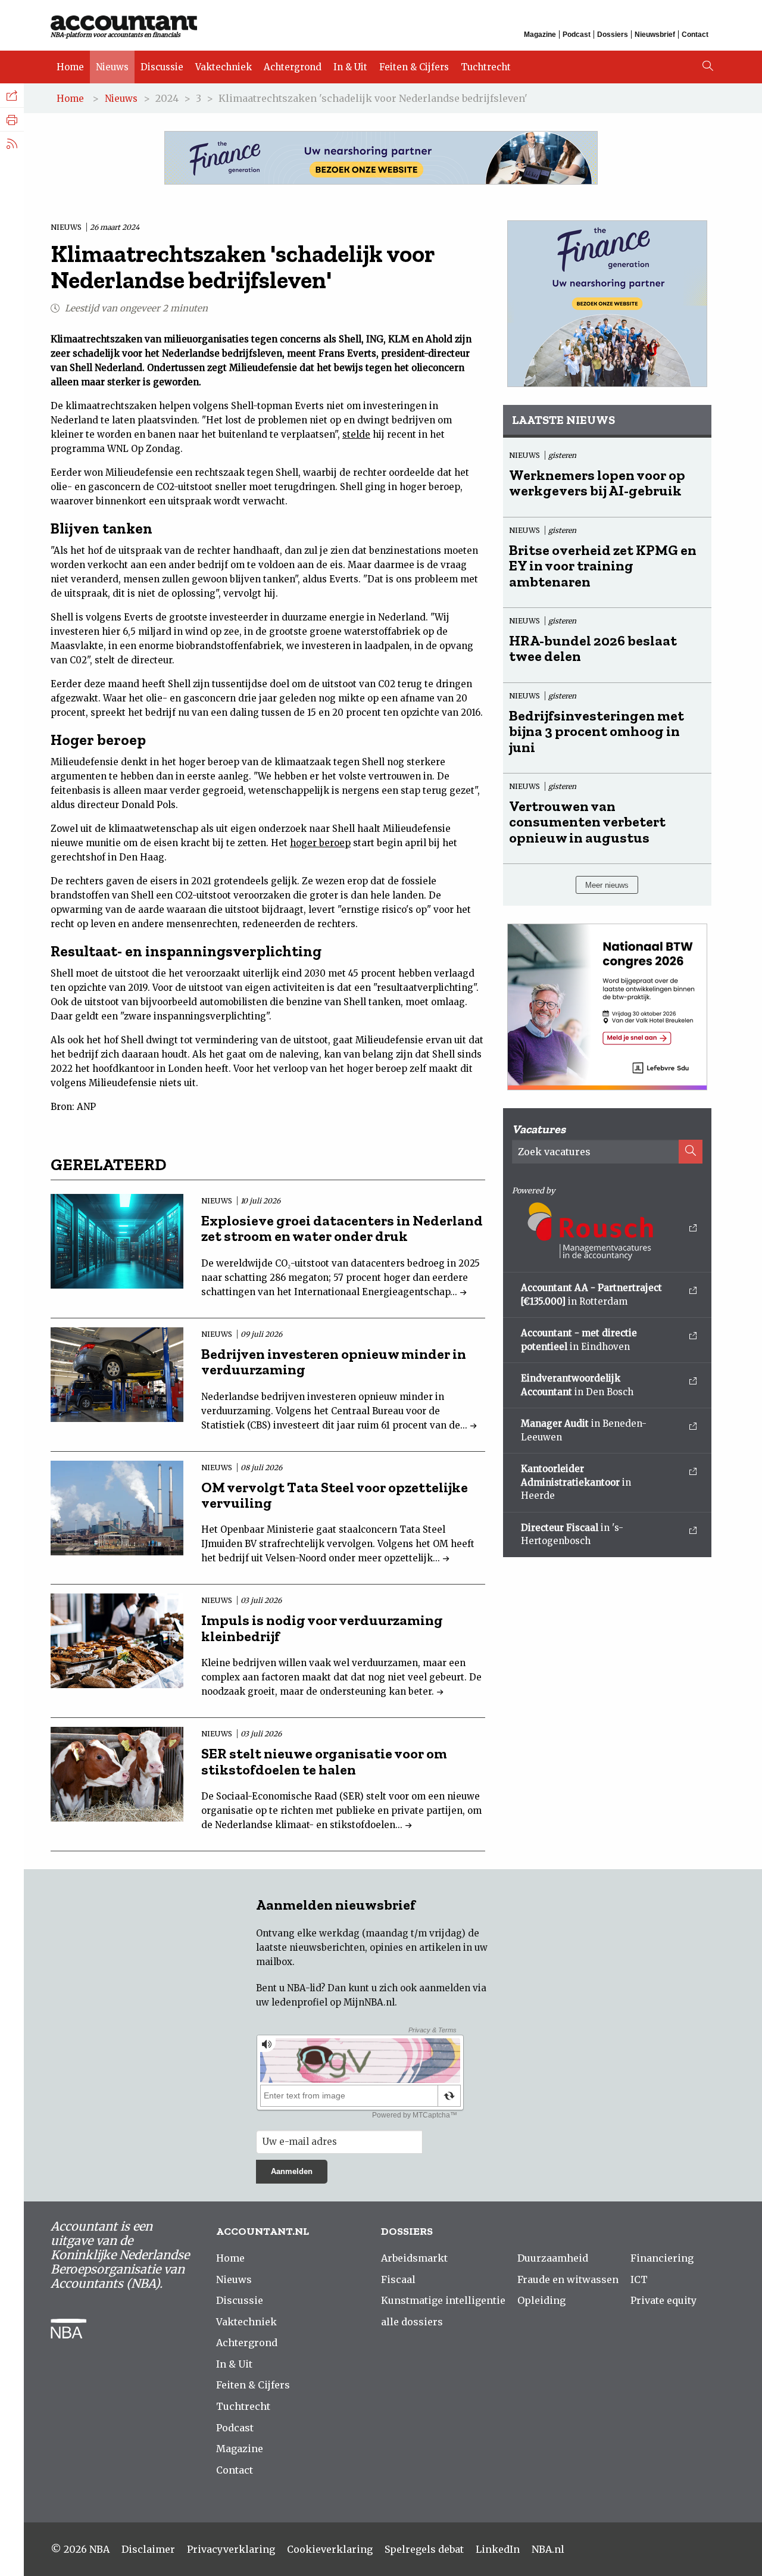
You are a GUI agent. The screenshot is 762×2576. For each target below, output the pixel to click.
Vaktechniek (224, 67)
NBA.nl (548, 2549)
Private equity (663, 2300)
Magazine (540, 35)
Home (70, 67)
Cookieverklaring (330, 2549)
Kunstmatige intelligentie (443, 2300)
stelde (356, 434)
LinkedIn (498, 2549)
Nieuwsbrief (655, 35)
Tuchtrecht (486, 67)
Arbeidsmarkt (414, 2258)
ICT (639, 2279)
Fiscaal (398, 2279)
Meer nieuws (607, 885)
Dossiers (613, 35)
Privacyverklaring (231, 2549)
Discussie (162, 67)
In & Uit (350, 67)
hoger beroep (320, 843)
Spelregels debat (424, 2549)
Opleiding (541, 2300)
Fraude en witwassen (568, 2279)
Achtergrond (293, 67)
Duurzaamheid (553, 2258)
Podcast (577, 35)
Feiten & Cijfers (414, 67)
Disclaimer (148, 2549)
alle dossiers (412, 2322)
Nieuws (112, 67)
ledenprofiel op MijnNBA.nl (333, 2002)
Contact (695, 35)
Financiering (662, 2258)
